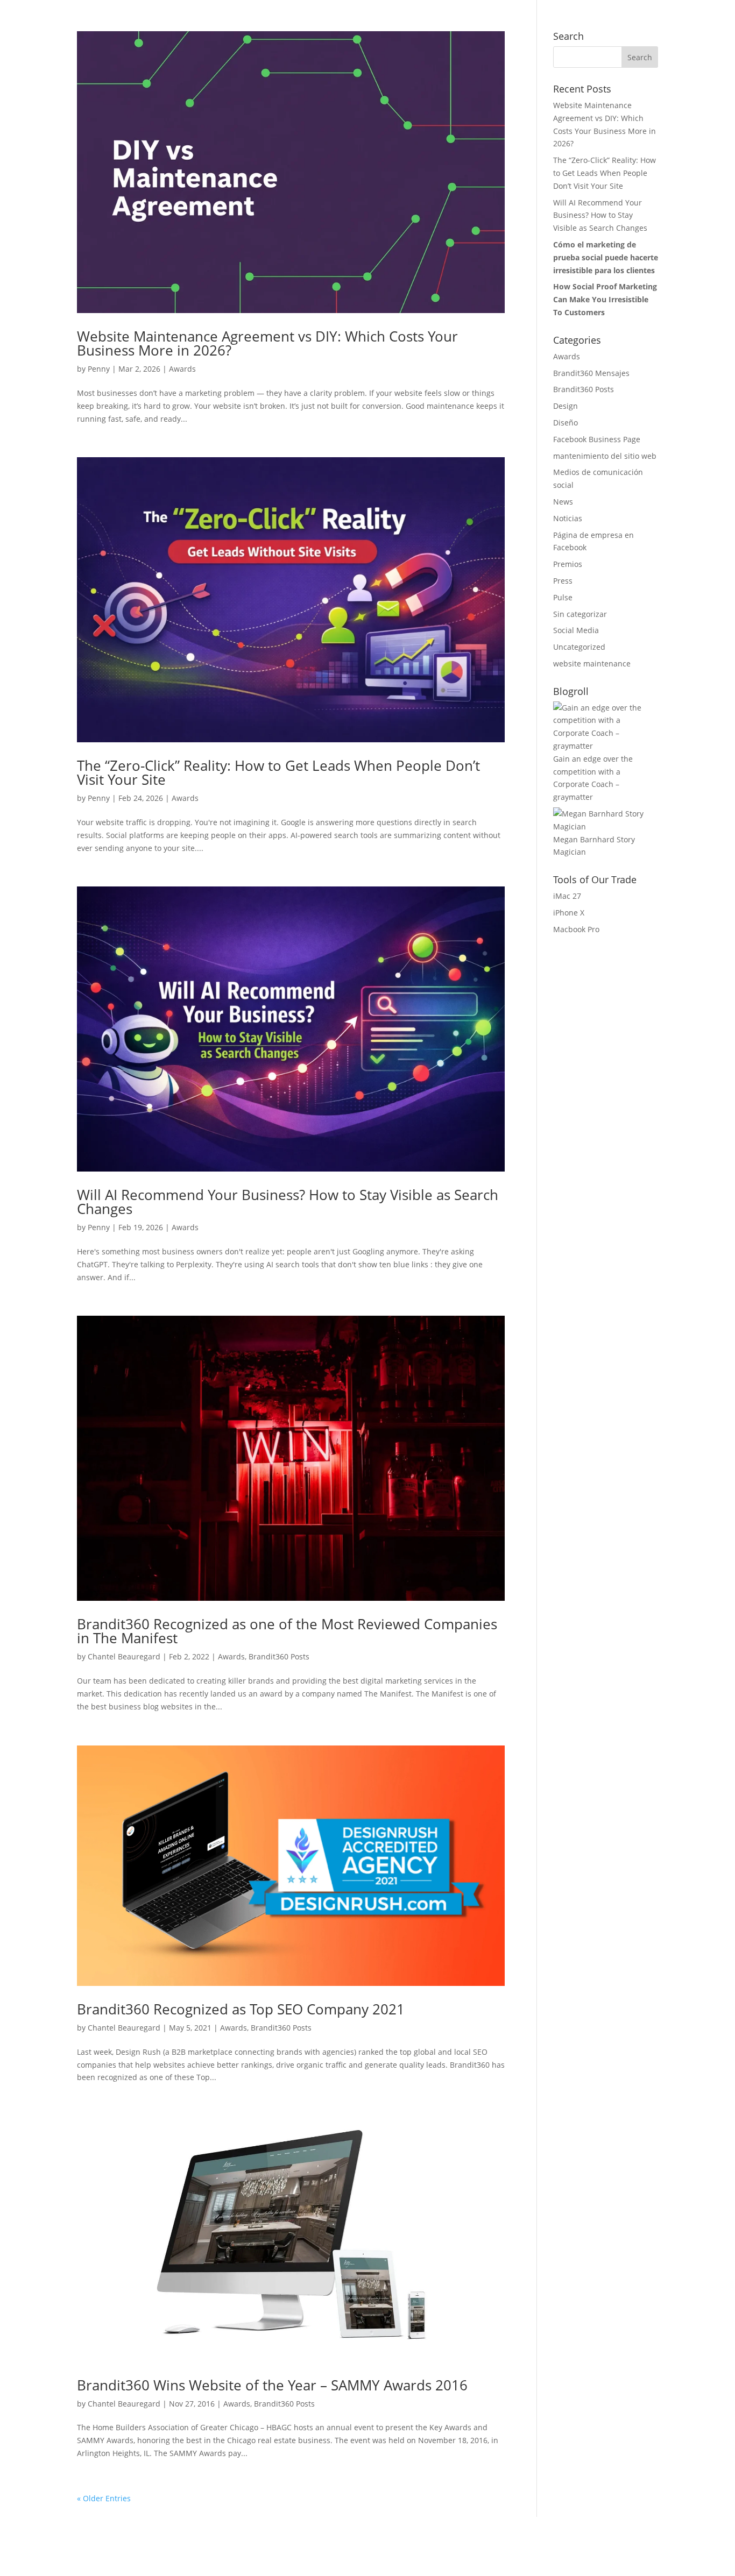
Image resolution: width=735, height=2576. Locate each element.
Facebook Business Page (597, 439)
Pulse (563, 597)
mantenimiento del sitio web (605, 456)
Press (563, 581)
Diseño (566, 423)
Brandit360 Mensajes (591, 373)
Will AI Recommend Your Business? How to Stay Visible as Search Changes (288, 1202)
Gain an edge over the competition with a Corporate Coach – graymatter (593, 778)
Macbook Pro (576, 929)
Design (566, 406)
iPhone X (569, 913)
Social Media (576, 630)
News (563, 502)
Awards (182, 369)
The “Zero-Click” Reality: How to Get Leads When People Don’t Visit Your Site (278, 772)
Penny (99, 369)
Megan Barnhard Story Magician (594, 846)
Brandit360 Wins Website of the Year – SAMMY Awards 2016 (272, 2385)
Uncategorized (579, 647)
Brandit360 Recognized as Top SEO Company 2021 (241, 2009)
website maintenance (592, 663)
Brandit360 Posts (279, 1656)
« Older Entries (104, 2498)
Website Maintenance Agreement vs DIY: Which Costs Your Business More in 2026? (267, 343)
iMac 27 (567, 896)
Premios (568, 564)
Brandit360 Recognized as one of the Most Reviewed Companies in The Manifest (287, 1631)
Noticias (568, 518)
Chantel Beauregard (124, 1656)
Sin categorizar (580, 614)
